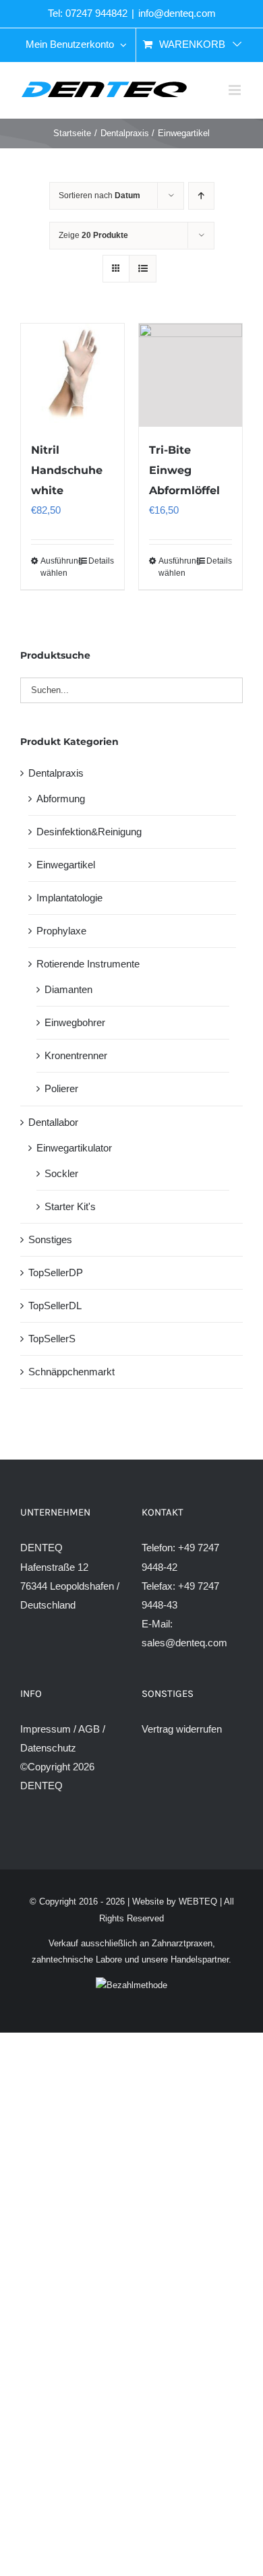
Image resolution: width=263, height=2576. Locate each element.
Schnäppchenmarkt (71, 1372)
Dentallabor (53, 1122)
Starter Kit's (70, 1206)
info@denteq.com (177, 13)
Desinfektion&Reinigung (89, 832)
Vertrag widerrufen (182, 1729)
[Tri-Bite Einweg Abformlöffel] (191, 375)
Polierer (61, 1088)
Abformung (61, 799)
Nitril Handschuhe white (67, 470)
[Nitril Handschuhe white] (72, 375)
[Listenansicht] (143, 269)
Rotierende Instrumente (88, 964)
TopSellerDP (56, 1272)
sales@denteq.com (184, 1643)
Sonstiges (50, 1239)
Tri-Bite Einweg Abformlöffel (184, 470)
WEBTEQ (198, 1901)
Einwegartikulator (74, 1148)
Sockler (61, 1173)
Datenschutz (48, 1748)
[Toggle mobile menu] (236, 90)
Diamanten (68, 989)
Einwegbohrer (75, 1022)
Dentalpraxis (56, 773)
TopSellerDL (55, 1306)
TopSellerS (52, 1339)
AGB (89, 1729)
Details (101, 561)
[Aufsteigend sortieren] (201, 196)
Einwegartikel (66, 865)
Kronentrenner (76, 1055)
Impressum (46, 1729)
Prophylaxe (61, 931)
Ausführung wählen (56, 567)
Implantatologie (69, 898)
